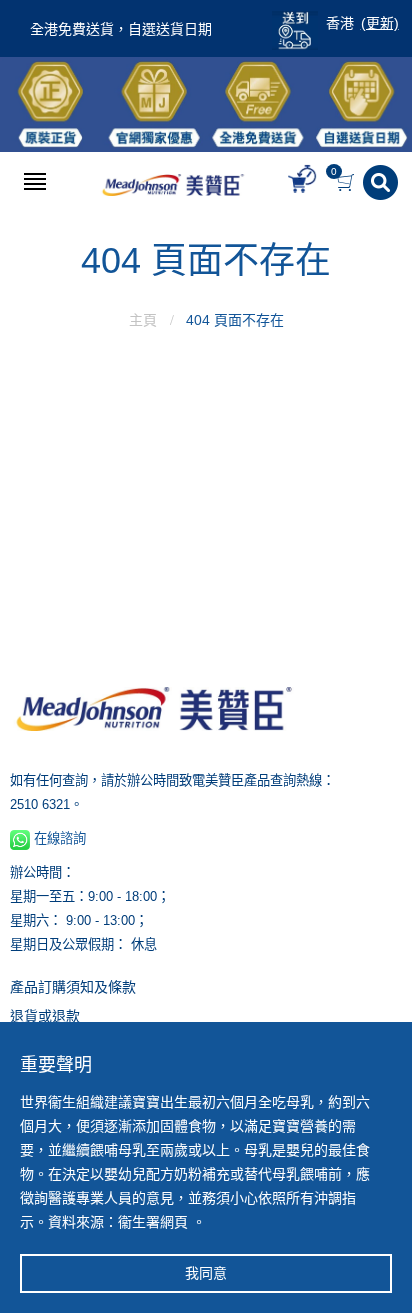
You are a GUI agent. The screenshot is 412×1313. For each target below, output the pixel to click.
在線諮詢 (58, 838)
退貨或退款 (45, 1016)
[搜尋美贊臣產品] (382, 182)
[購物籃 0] (347, 182)
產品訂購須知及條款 (73, 987)
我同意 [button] (206, 1273)
